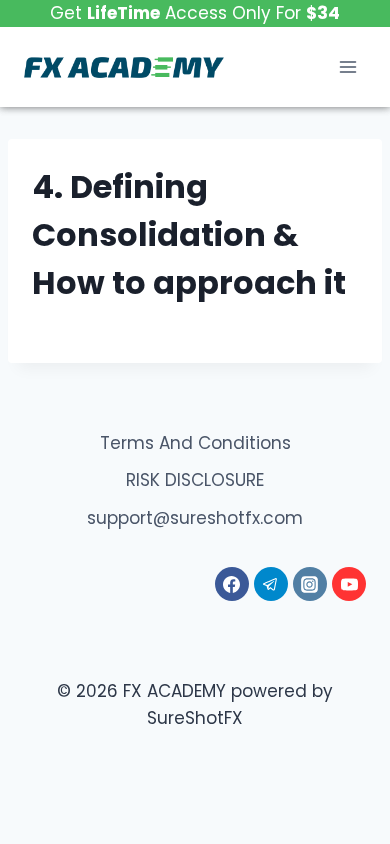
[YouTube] (349, 584)
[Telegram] (271, 584)
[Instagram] (310, 584)
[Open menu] (347, 67)
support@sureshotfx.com (195, 518)
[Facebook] (232, 584)
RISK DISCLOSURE (195, 480)
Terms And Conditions (195, 443)
